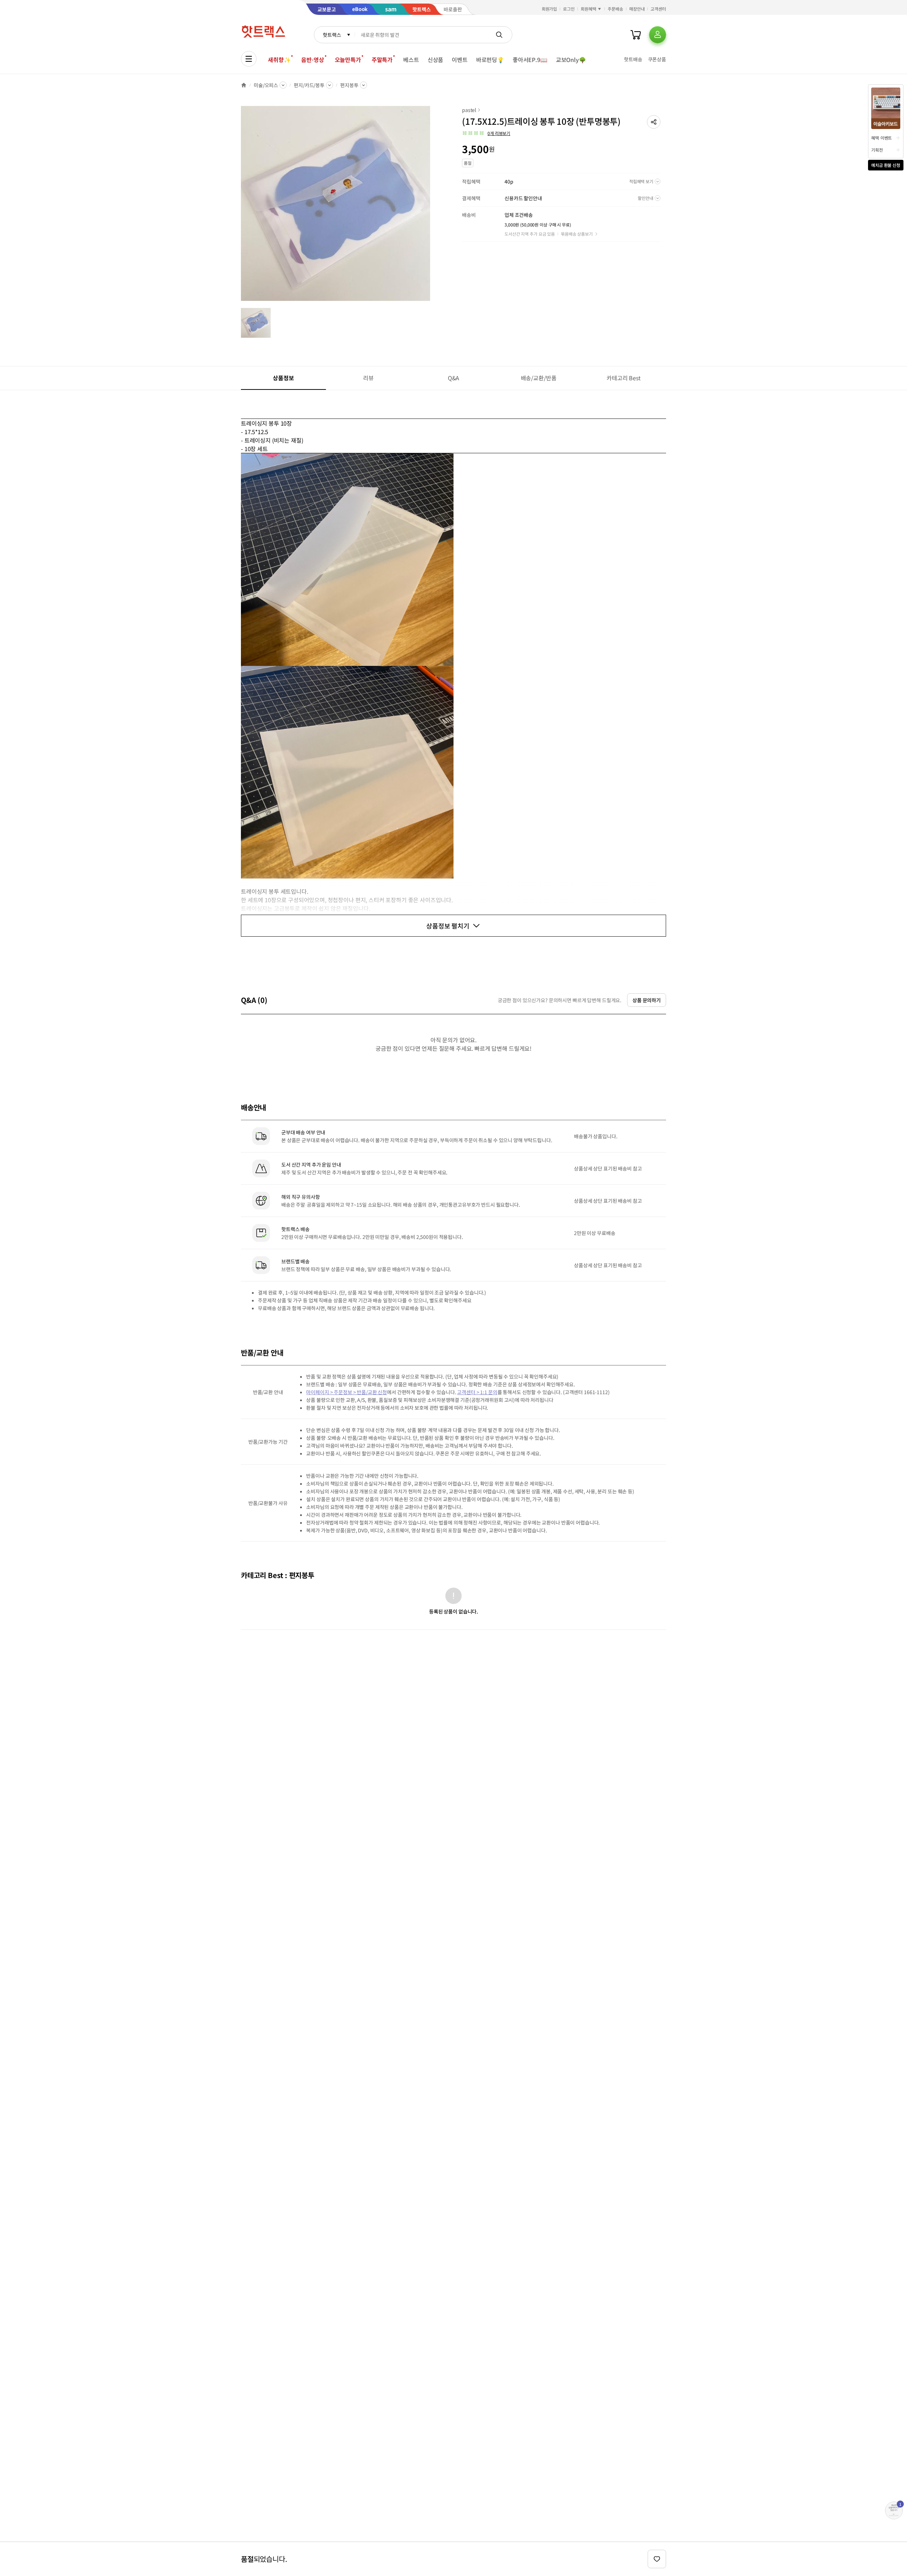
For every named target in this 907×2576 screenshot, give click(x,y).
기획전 (877, 150)
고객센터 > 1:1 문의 (477, 1392)
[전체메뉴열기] (249, 59)
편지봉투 (349, 85)
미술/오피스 (266, 85)
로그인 (569, 9)
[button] (654, 122)
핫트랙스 (332, 35)
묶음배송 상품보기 (577, 234)
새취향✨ (279, 60)
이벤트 (460, 60)
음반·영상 (312, 60)
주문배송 (615, 9)
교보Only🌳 (571, 60)
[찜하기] (657, 2559)
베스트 (411, 60)
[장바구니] (636, 35)
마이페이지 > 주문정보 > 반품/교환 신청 (347, 1392)
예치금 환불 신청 (886, 165)
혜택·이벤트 (881, 138)
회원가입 (550, 9)
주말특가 (382, 60)
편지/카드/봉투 (309, 85)
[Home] (244, 85)
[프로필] (658, 35)
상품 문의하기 (647, 1000)
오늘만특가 (348, 60)
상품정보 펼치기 (448, 926)
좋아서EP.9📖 (530, 60)
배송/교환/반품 (539, 378)
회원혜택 (588, 9)
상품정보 (283, 378)
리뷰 (368, 378)
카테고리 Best (624, 378)
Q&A (454, 378)
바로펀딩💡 (490, 60)
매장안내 (637, 9)
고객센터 (658, 9)
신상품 (436, 60)
